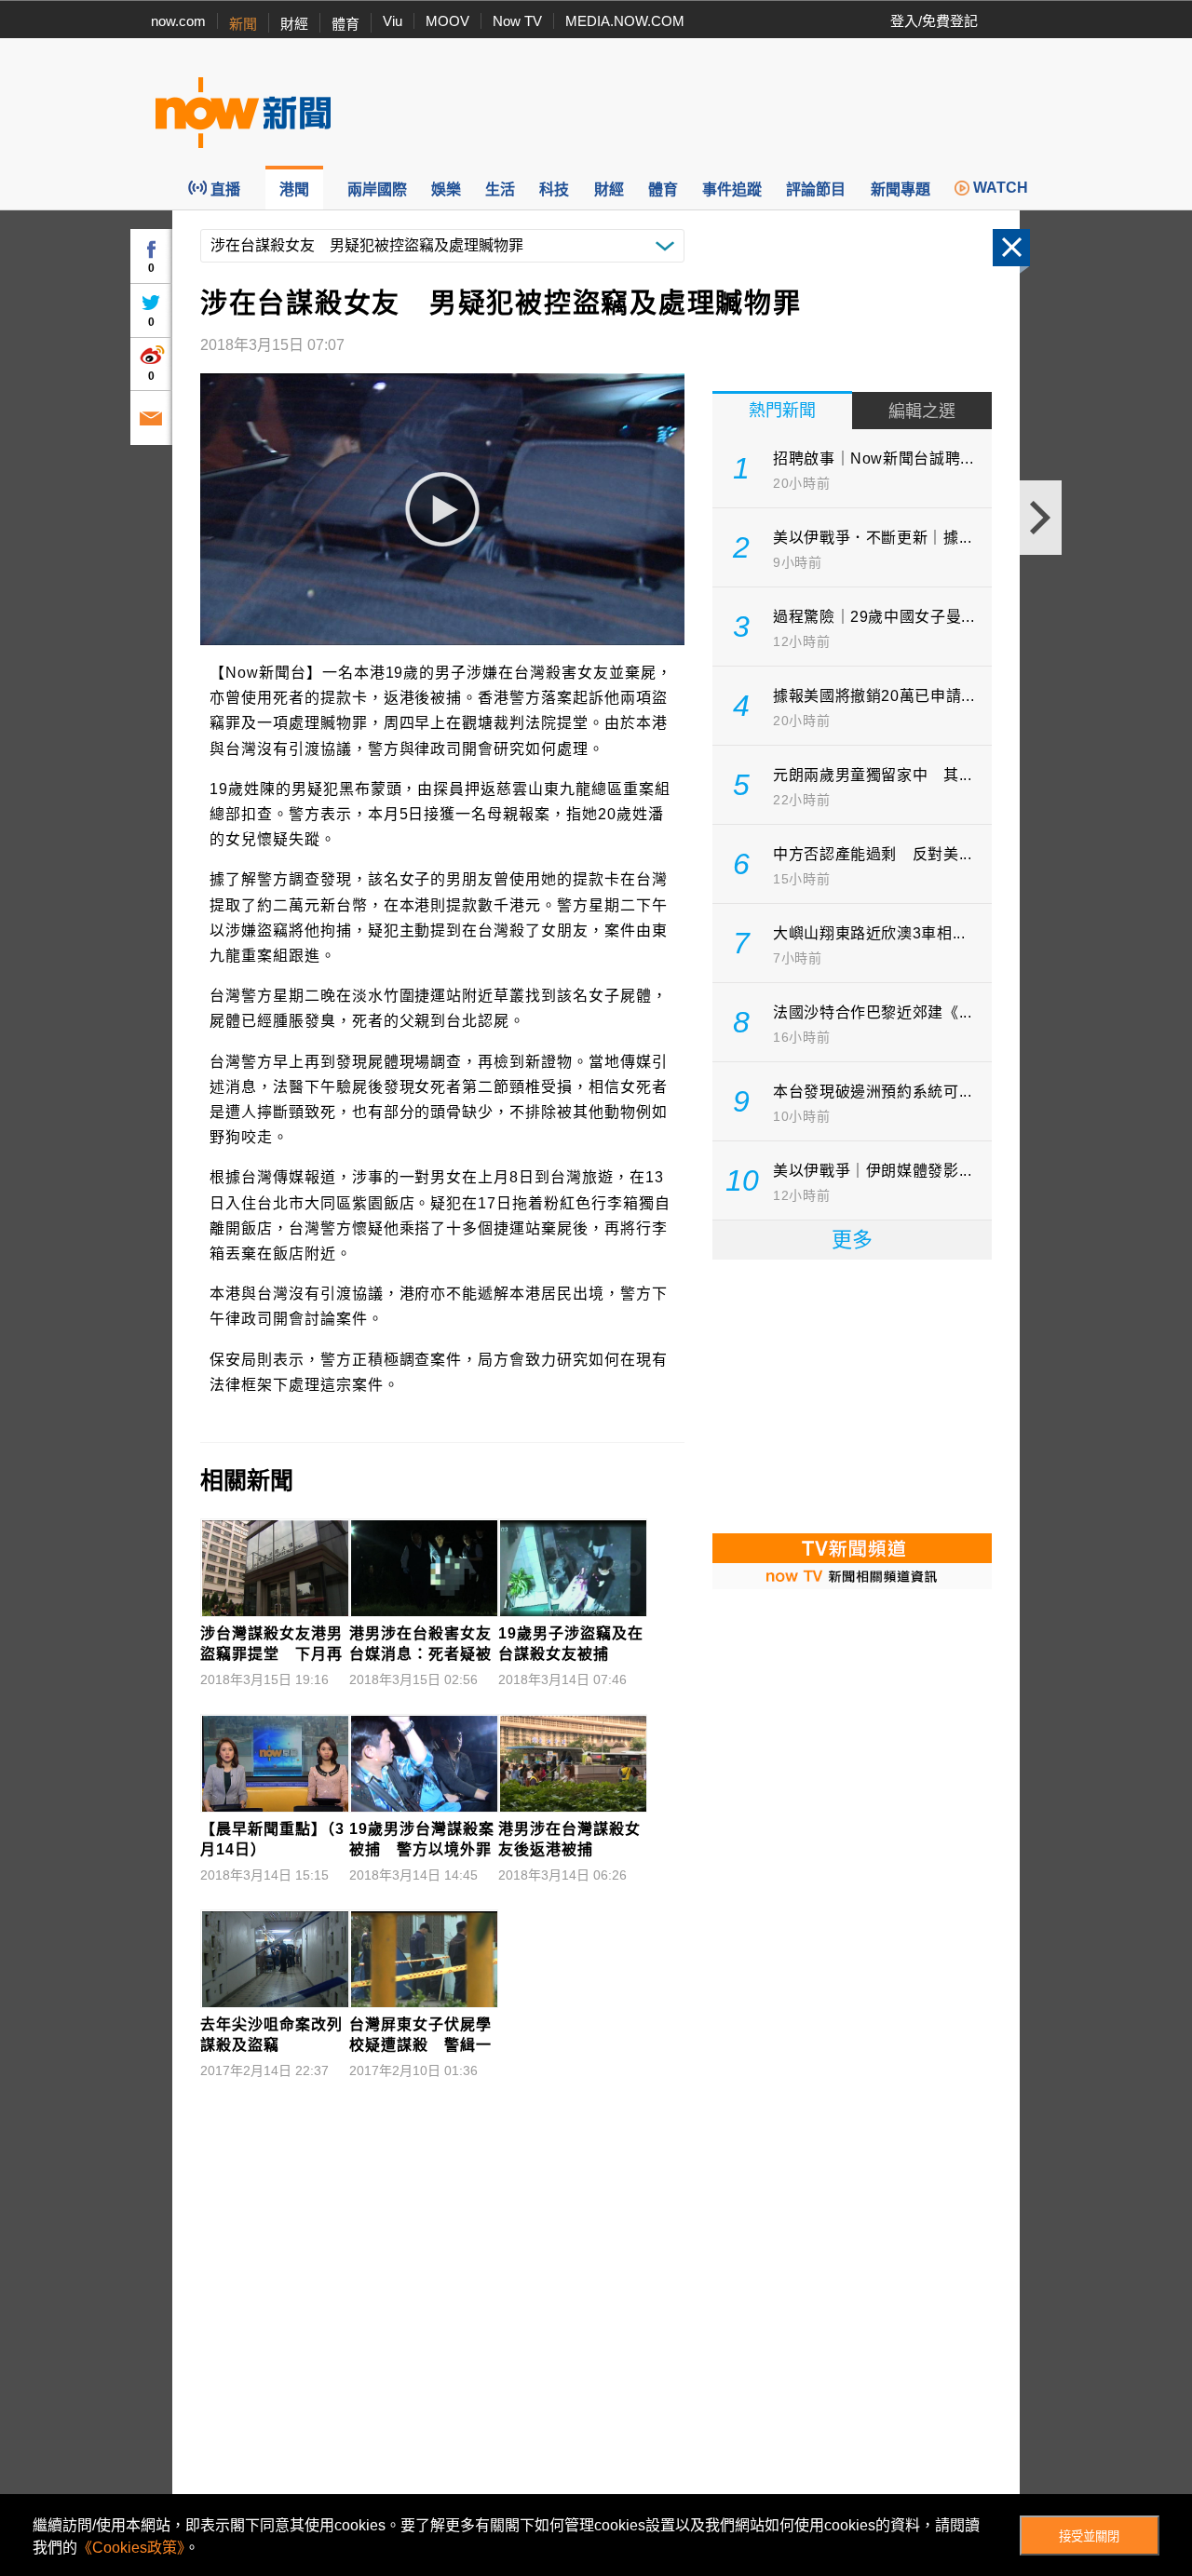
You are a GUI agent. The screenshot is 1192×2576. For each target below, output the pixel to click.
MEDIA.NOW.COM (625, 21)
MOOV (447, 21)
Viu (393, 21)
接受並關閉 (1089, 2536)
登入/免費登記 (934, 21)
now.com (178, 21)
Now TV (517, 21)
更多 (852, 1240)
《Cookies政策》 (131, 2548)
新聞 (243, 24)
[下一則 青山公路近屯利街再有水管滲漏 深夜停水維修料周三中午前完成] (1041, 518)
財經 (294, 24)
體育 (345, 24)
